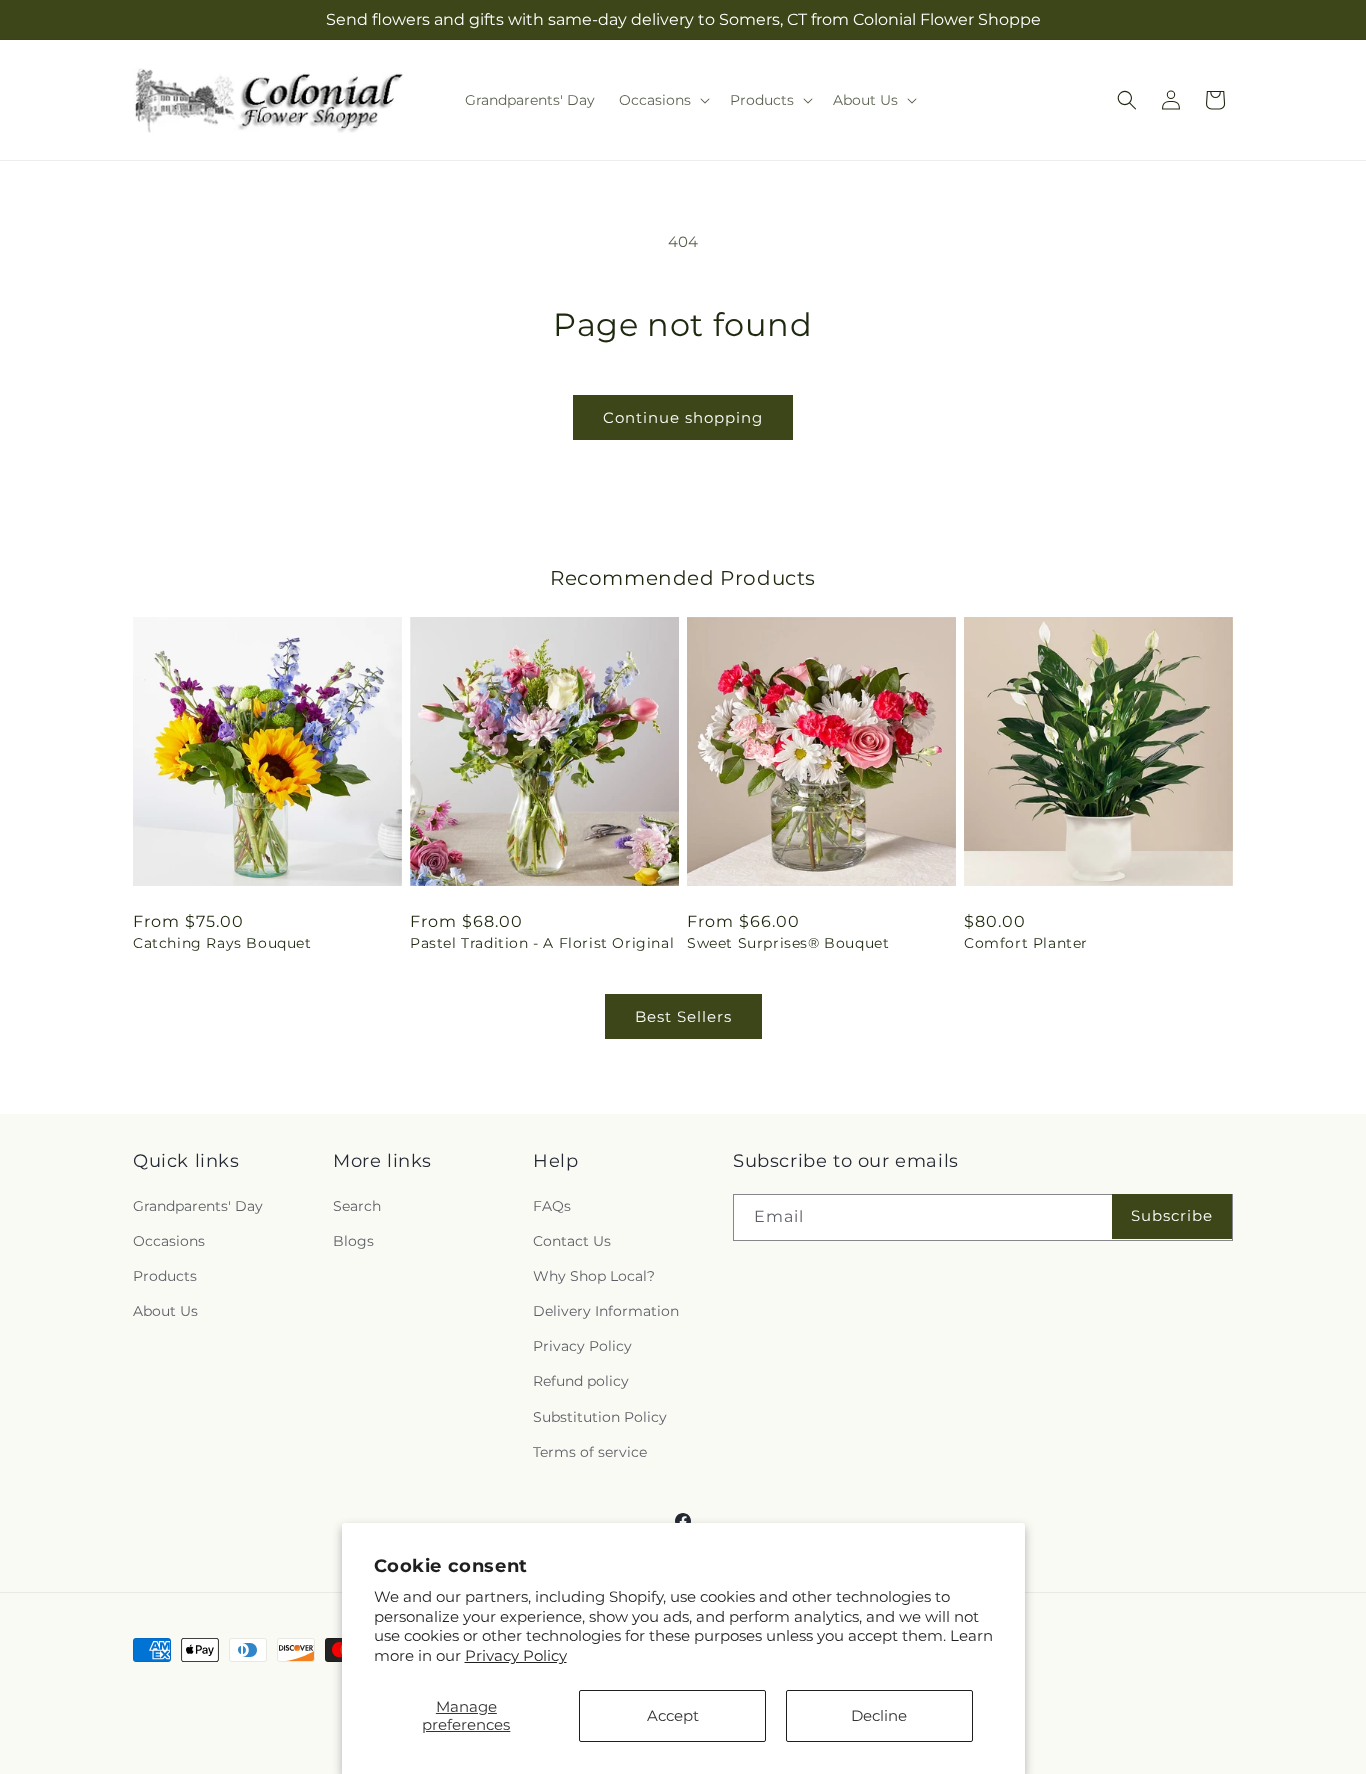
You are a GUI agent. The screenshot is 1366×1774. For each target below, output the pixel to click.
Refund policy (581, 1381)
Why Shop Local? (594, 1276)
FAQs (552, 1206)
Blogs (353, 1241)
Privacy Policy (516, 1655)
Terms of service (590, 1452)
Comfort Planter (1026, 943)
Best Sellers (683, 1016)
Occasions (169, 1241)
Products (165, 1276)
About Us (165, 1311)
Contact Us (572, 1241)
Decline (879, 1715)
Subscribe (1172, 1215)
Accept (673, 1715)
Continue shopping (683, 417)
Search (357, 1206)
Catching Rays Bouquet (222, 943)
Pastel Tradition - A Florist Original (542, 943)
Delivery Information (606, 1311)
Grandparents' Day (198, 1206)
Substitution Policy (600, 1417)
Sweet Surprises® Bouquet (788, 943)
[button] (662, 100)
